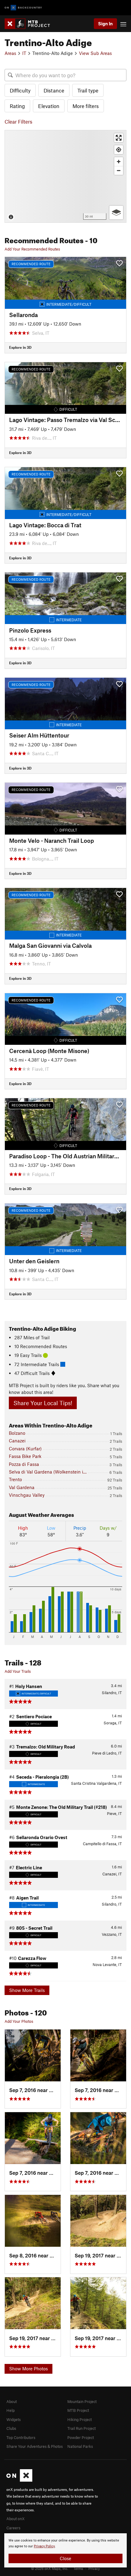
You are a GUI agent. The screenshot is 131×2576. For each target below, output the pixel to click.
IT (24, 53)
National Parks (80, 2446)
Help (11, 2410)
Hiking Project (80, 2419)
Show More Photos (28, 2369)
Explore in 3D (20, 347)
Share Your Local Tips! (43, 1403)
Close (65, 2558)
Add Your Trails (18, 1671)
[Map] (65, 176)
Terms (78, 2568)
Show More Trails (27, 1990)
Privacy (94, 2568)
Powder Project (81, 2437)
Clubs (11, 2428)
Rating (17, 106)
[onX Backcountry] (23, 8)
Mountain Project (82, 2401)
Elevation (49, 106)
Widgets (14, 2419)
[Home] (30, 24)
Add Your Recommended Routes (32, 249)
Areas (10, 53)
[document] (65, 2550)
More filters (86, 106)
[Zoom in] (119, 162)
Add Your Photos (19, 2021)
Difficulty (20, 90)
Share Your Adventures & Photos (35, 2446)
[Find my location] (119, 150)
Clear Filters (18, 121)
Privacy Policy (44, 2546)
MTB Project (78, 2410)
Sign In (105, 23)
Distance (54, 90)
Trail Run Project (81, 2428)
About (12, 2401)
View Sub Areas (95, 53)
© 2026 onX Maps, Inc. (50, 2568)
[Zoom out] (119, 170)
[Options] (116, 213)
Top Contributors (21, 2437)
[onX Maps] (19, 2480)
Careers (13, 2528)
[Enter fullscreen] (119, 138)
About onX (16, 2519)
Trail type (88, 90)
